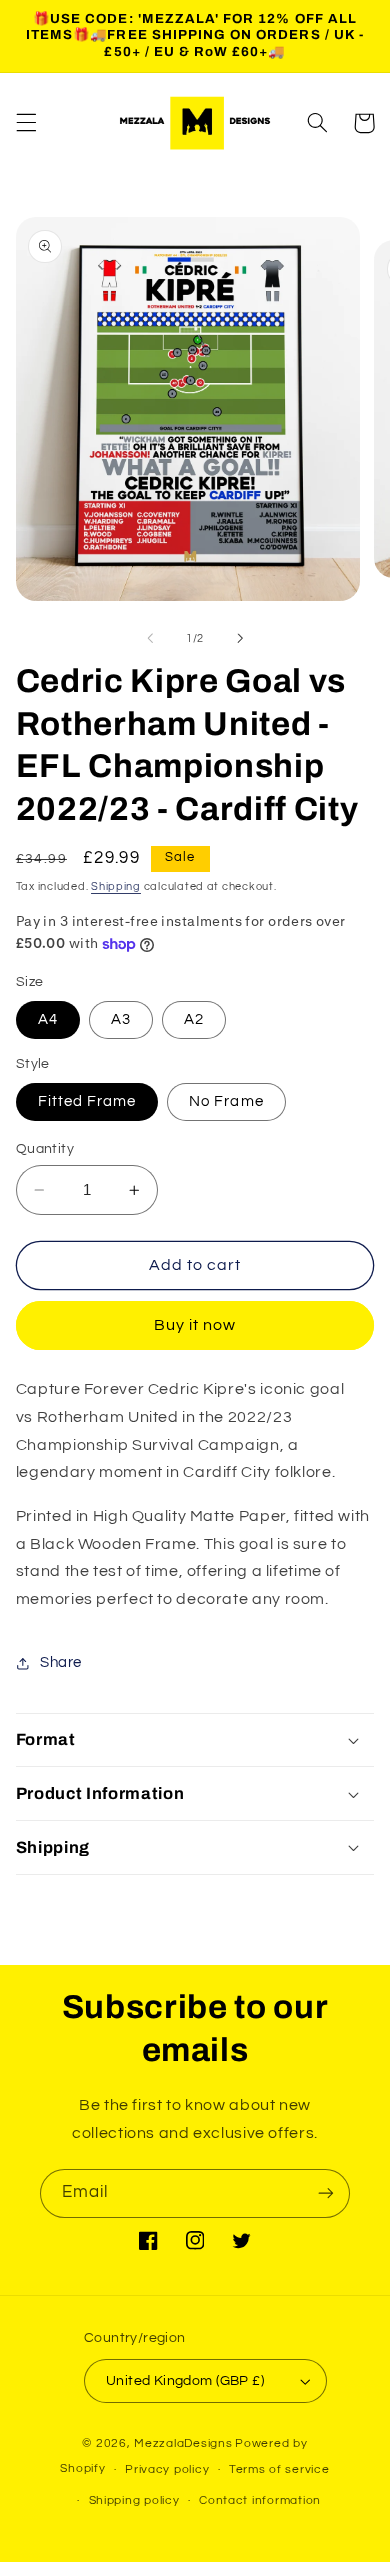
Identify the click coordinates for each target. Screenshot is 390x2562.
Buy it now (195, 1325)
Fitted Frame (87, 1101)
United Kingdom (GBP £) (185, 2381)
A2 (194, 1019)
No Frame (226, 1101)
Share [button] (61, 1662)
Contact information (260, 2500)
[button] (26, 123)
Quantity (45, 1149)
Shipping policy (134, 2500)
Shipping (116, 886)
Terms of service (279, 2469)
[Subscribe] (326, 2193)
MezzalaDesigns (183, 2443)
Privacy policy (167, 2469)
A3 (121, 1019)
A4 (48, 1019)
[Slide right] (240, 638)
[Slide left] (150, 638)
